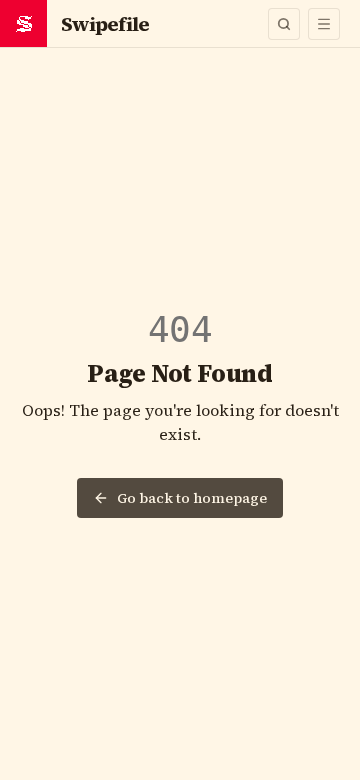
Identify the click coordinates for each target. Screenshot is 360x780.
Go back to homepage (192, 498)
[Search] (284, 24)
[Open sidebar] (324, 24)
